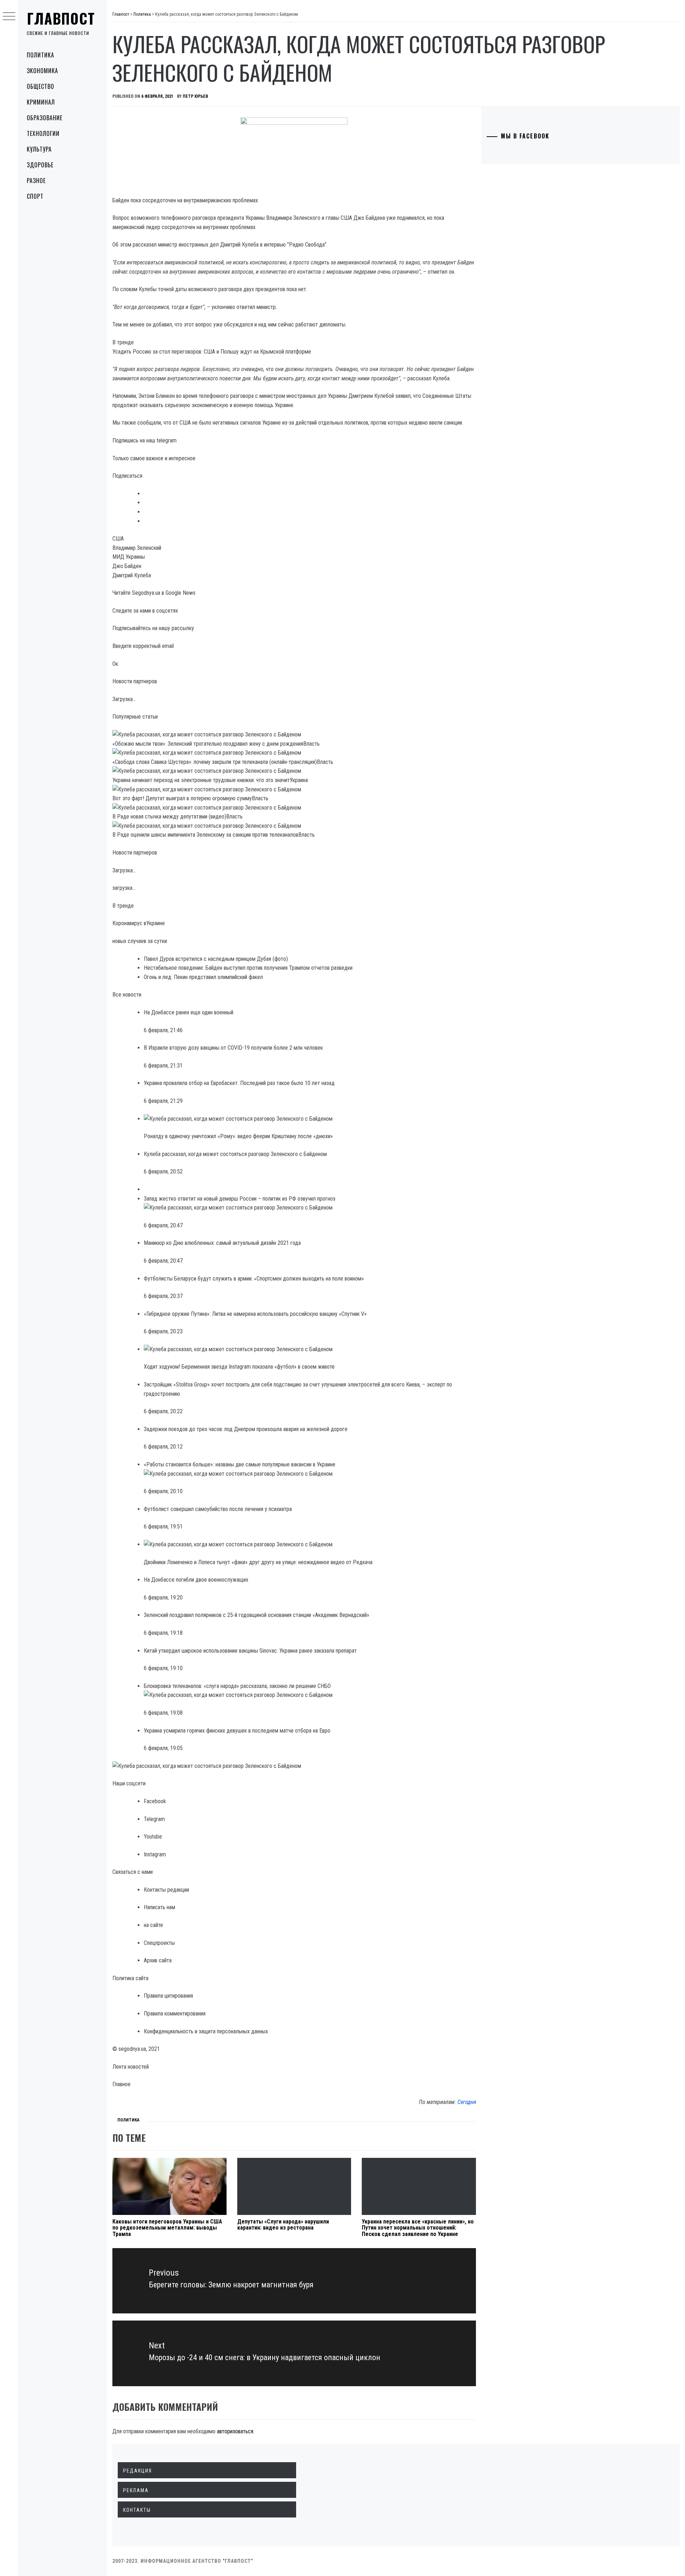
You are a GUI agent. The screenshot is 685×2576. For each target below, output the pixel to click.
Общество (40, 86)
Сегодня (467, 2102)
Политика (40, 55)
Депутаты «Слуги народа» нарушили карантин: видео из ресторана (283, 2225)
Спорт (35, 196)
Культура (39, 149)
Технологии (43, 133)
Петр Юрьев (195, 96)
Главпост (61, 18)
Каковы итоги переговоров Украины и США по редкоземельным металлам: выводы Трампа (167, 2228)
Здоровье (40, 165)
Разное (36, 181)
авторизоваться (235, 2431)
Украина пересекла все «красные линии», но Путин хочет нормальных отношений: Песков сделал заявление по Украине (418, 2228)
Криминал (41, 102)
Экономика (42, 71)
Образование (45, 118)
